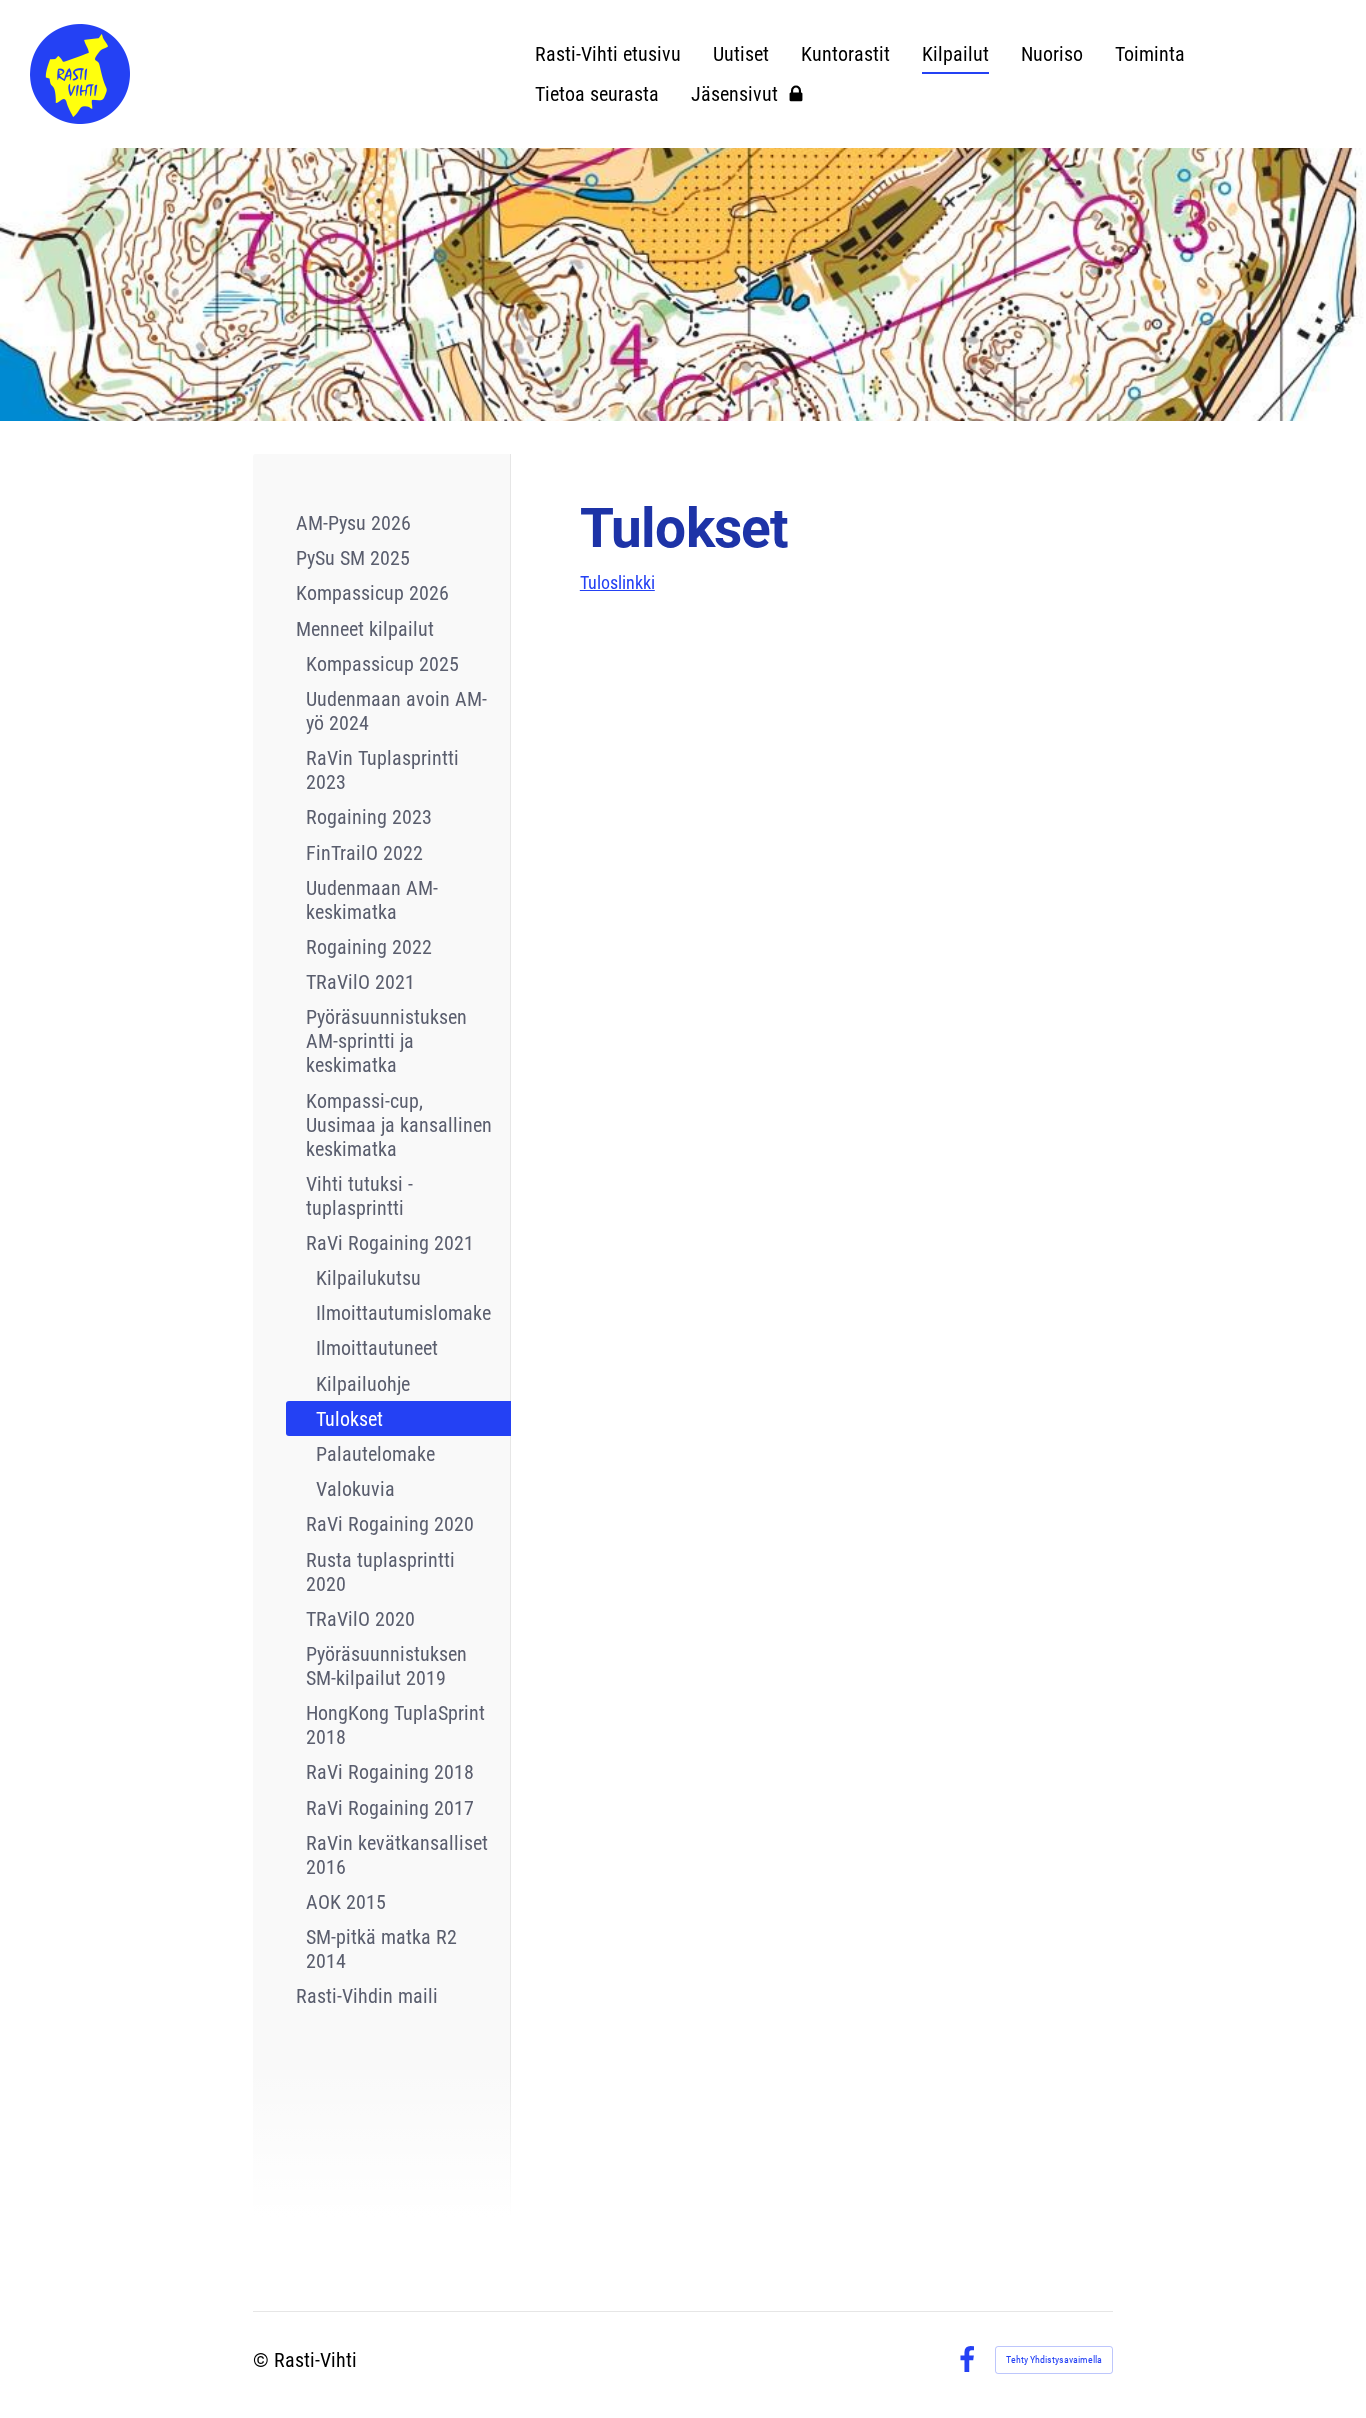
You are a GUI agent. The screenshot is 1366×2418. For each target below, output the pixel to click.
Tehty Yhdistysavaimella (1054, 2359)
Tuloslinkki (617, 582)
